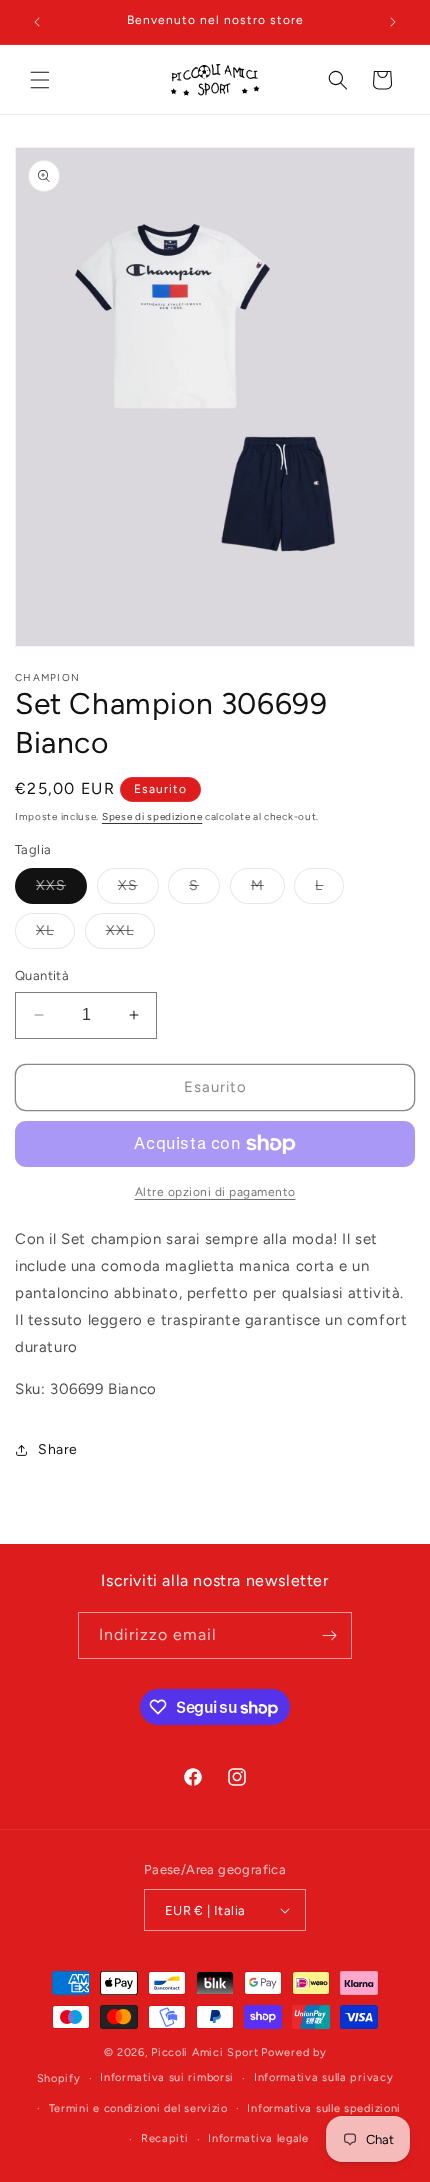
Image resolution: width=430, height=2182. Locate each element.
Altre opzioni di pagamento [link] (215, 1192)
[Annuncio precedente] (37, 22)
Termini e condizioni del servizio (138, 2108)
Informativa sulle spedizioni (324, 2108)
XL (55, 935)
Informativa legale (258, 2138)
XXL (130, 935)
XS (138, 890)
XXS (61, 890)
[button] (40, 80)
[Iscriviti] (329, 1635)
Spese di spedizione (152, 816)
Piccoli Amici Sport (204, 2052)
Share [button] (58, 1449)
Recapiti (165, 2138)
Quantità (42, 975)
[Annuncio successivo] (393, 22)
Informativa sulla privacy (324, 2077)
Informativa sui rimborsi (167, 2077)
